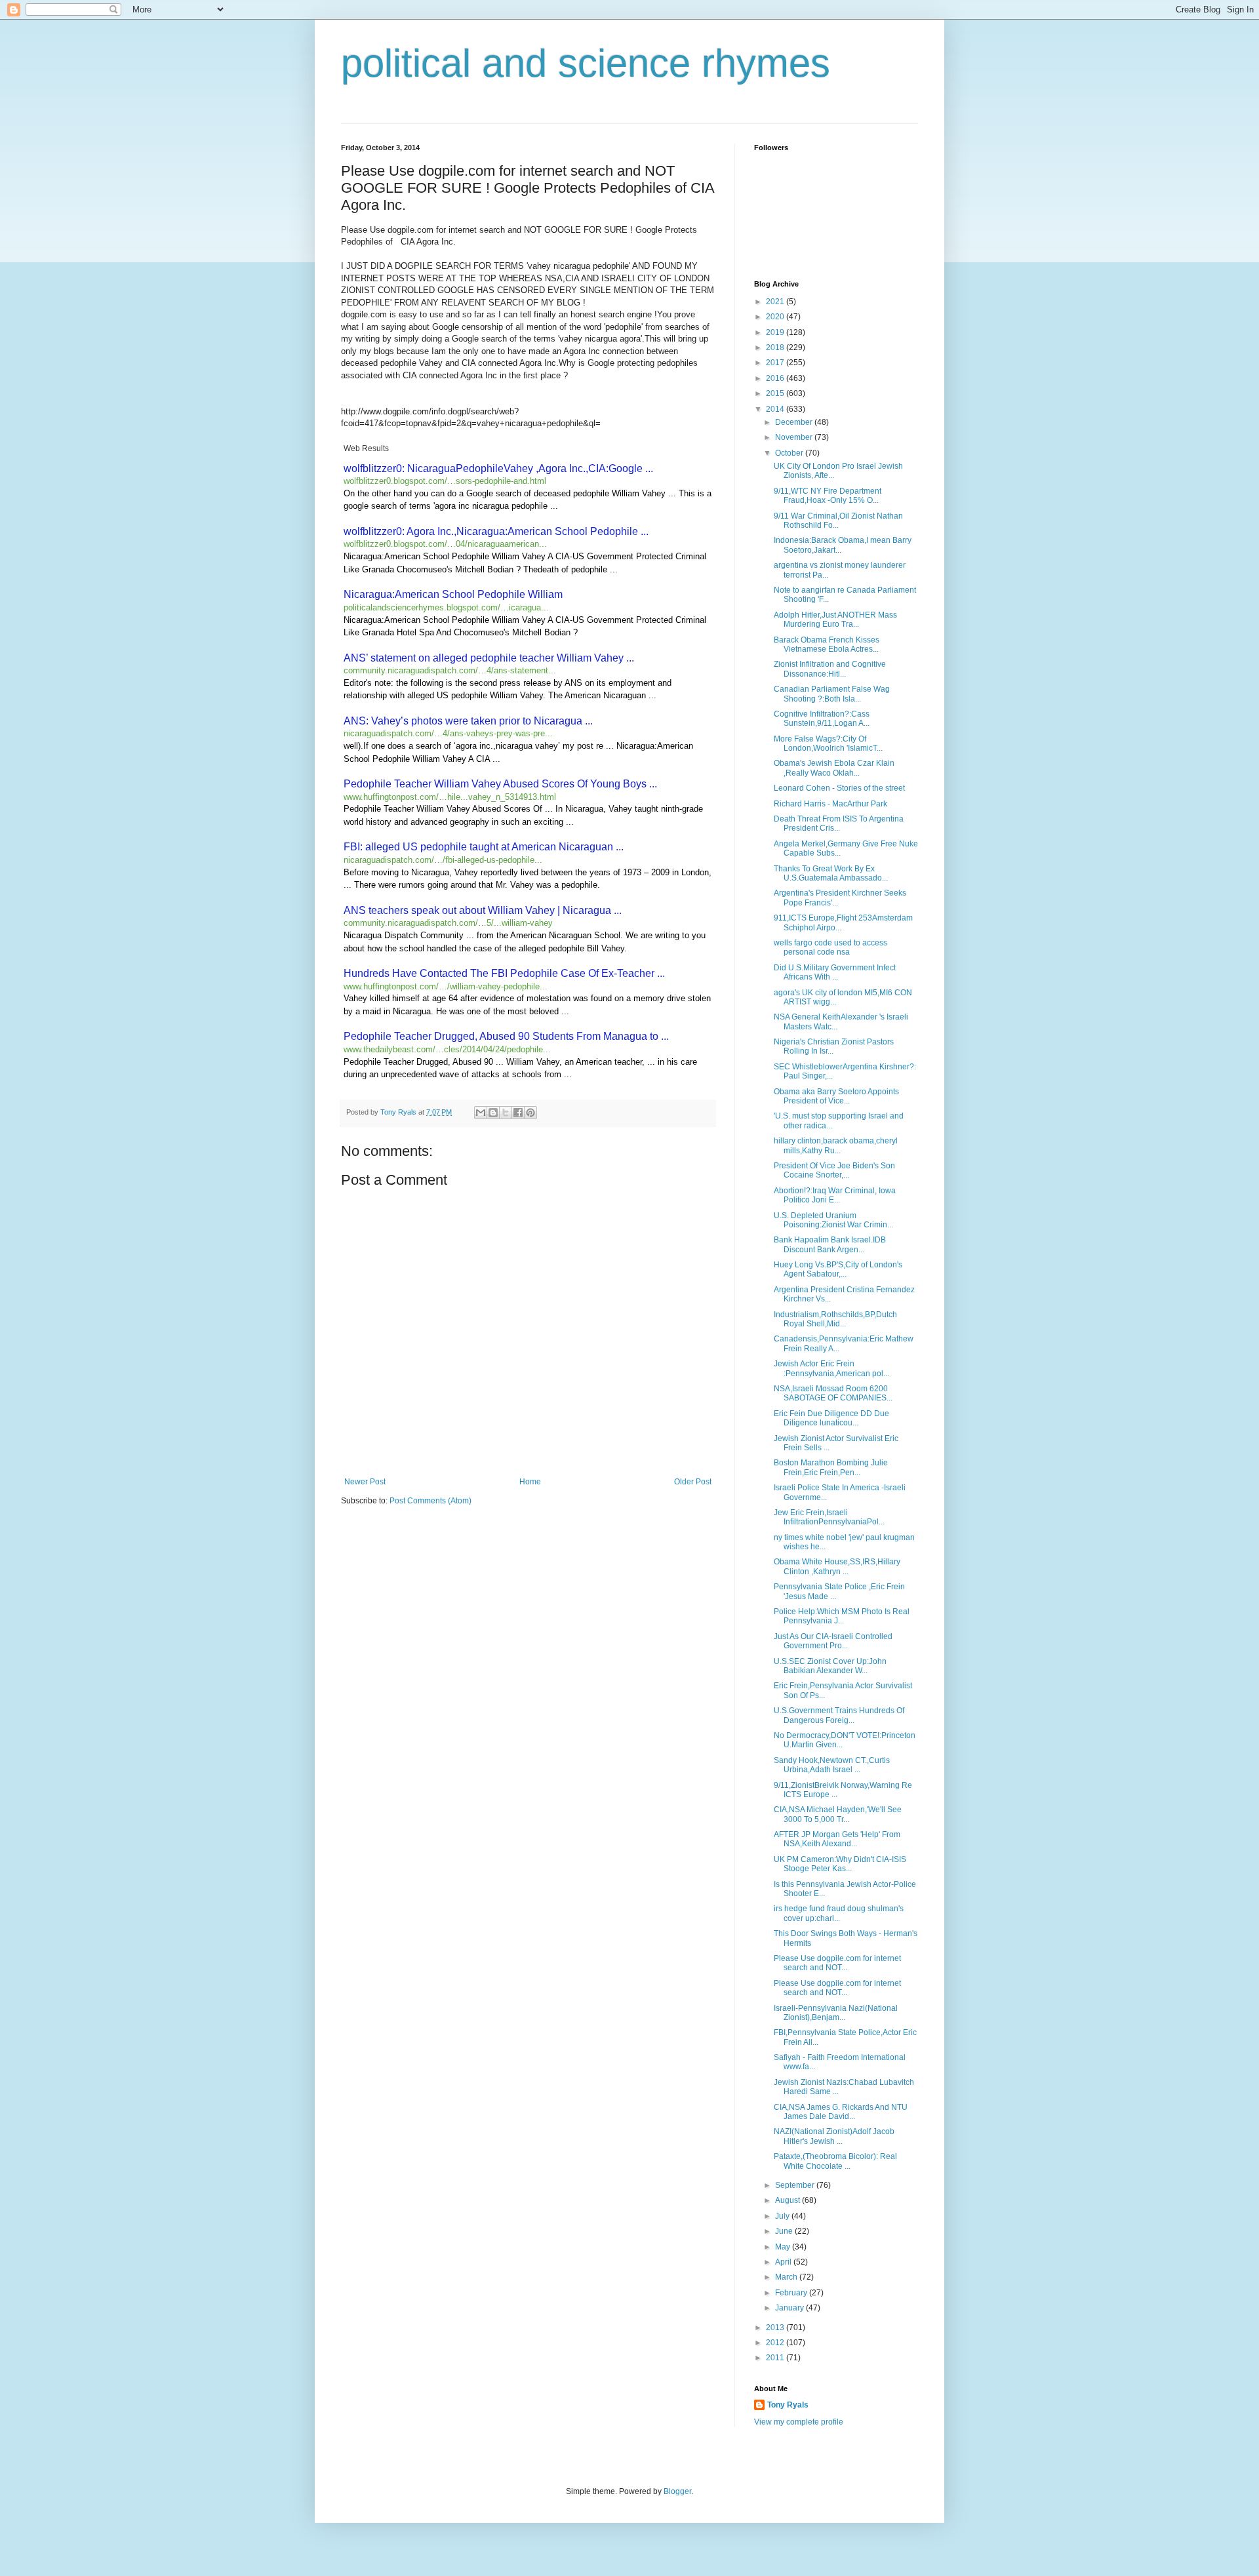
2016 (776, 378)
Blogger (677, 2491)
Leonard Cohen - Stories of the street (839, 788)
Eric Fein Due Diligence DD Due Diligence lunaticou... (831, 1418)
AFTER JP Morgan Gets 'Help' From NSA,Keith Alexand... (837, 1839)
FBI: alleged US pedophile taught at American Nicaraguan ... (484, 847)
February (792, 2293)
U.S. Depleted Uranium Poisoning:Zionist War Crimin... (833, 1220)
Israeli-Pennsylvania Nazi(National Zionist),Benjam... (836, 2013)
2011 (776, 2358)
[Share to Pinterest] (530, 1113)
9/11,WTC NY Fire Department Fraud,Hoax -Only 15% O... (828, 496)
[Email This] (481, 1113)
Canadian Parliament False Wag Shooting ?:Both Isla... (832, 694)
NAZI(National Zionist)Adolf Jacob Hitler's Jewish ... (834, 2136)
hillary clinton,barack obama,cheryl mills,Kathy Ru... (836, 1145)
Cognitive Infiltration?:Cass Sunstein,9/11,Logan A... (822, 719)
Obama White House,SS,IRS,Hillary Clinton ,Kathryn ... (837, 1566)
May (784, 2247)
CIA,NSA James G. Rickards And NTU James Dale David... (841, 2112)
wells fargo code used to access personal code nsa (830, 947)
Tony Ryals (788, 2405)
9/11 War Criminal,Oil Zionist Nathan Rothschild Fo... (838, 521)
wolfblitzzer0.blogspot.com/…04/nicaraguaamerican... (445, 544)
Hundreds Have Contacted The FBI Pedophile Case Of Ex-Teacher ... (504, 973)
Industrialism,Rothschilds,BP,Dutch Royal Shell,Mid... (835, 1319)
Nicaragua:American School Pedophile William (453, 594)
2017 (776, 363)
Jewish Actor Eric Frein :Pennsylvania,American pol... (831, 1368)
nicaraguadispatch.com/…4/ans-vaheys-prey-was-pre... (448, 733)
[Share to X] (506, 1113)
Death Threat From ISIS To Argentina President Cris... (839, 823)
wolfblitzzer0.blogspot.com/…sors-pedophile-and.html (445, 481)
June (785, 2231)
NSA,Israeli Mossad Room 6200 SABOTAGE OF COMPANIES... (833, 1393)
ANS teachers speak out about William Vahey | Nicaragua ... (483, 910)
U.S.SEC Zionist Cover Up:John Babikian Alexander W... (830, 1666)
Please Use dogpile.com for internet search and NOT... (837, 1963)
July (783, 2216)
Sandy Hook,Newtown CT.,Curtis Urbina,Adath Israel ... (832, 1765)
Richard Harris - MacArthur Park (830, 804)
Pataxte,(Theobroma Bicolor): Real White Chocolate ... (835, 2161)
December (795, 422)
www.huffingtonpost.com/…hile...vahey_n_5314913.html (450, 797)
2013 (776, 2328)
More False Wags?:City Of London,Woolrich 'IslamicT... (828, 743)
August (789, 2200)
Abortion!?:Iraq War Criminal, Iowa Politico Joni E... (835, 1195)
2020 (776, 317)
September (796, 2185)
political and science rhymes (586, 63)
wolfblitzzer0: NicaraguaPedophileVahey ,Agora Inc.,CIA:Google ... (498, 468)
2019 (776, 332)
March (787, 2277)
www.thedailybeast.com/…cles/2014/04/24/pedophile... (447, 1049)
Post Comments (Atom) (430, 1501)
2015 (776, 393)
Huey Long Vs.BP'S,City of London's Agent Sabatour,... (838, 1269)
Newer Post (365, 1482)
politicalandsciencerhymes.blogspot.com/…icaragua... (446, 607)
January (790, 2308)
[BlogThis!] (493, 1113)
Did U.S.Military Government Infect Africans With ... (835, 972)
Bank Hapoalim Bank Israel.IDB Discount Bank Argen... (830, 1244)
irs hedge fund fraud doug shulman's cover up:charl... (839, 1913)
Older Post (693, 1482)
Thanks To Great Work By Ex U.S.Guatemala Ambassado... (831, 873)
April (784, 2262)
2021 (776, 302)
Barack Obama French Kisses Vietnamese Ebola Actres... (827, 644)
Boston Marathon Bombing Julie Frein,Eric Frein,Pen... (831, 1467)
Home (530, 1482)
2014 (776, 409)
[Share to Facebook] (518, 1113)
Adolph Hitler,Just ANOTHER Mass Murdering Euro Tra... (835, 620)
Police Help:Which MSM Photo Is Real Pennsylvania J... (842, 1616)
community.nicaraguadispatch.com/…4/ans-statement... (450, 670)
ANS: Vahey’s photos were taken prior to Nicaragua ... (468, 721)
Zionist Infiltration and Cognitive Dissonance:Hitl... (830, 669)
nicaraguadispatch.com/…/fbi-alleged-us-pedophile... (443, 860)
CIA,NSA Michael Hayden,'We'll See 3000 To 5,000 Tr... (838, 1814)
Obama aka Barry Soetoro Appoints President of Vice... (836, 1096)
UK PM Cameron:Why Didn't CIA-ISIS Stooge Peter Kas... (840, 1864)
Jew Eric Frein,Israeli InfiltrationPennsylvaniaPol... (829, 1517)
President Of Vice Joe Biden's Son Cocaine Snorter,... (834, 1170)
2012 (776, 2343)
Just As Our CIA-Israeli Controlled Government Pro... (833, 1641)
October (790, 453)
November (795, 437)
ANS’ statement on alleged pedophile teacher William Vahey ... (489, 658)
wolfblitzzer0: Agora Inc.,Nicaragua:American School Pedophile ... (496, 531)
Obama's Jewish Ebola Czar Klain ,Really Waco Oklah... (834, 768)
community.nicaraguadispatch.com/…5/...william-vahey (448, 923)
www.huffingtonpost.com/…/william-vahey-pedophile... (446, 986)
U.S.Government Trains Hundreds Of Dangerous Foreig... (839, 1715)
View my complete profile (799, 2422)
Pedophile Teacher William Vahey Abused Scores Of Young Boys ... (500, 784)
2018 (776, 347)
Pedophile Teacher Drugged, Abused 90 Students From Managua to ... (506, 1036)
